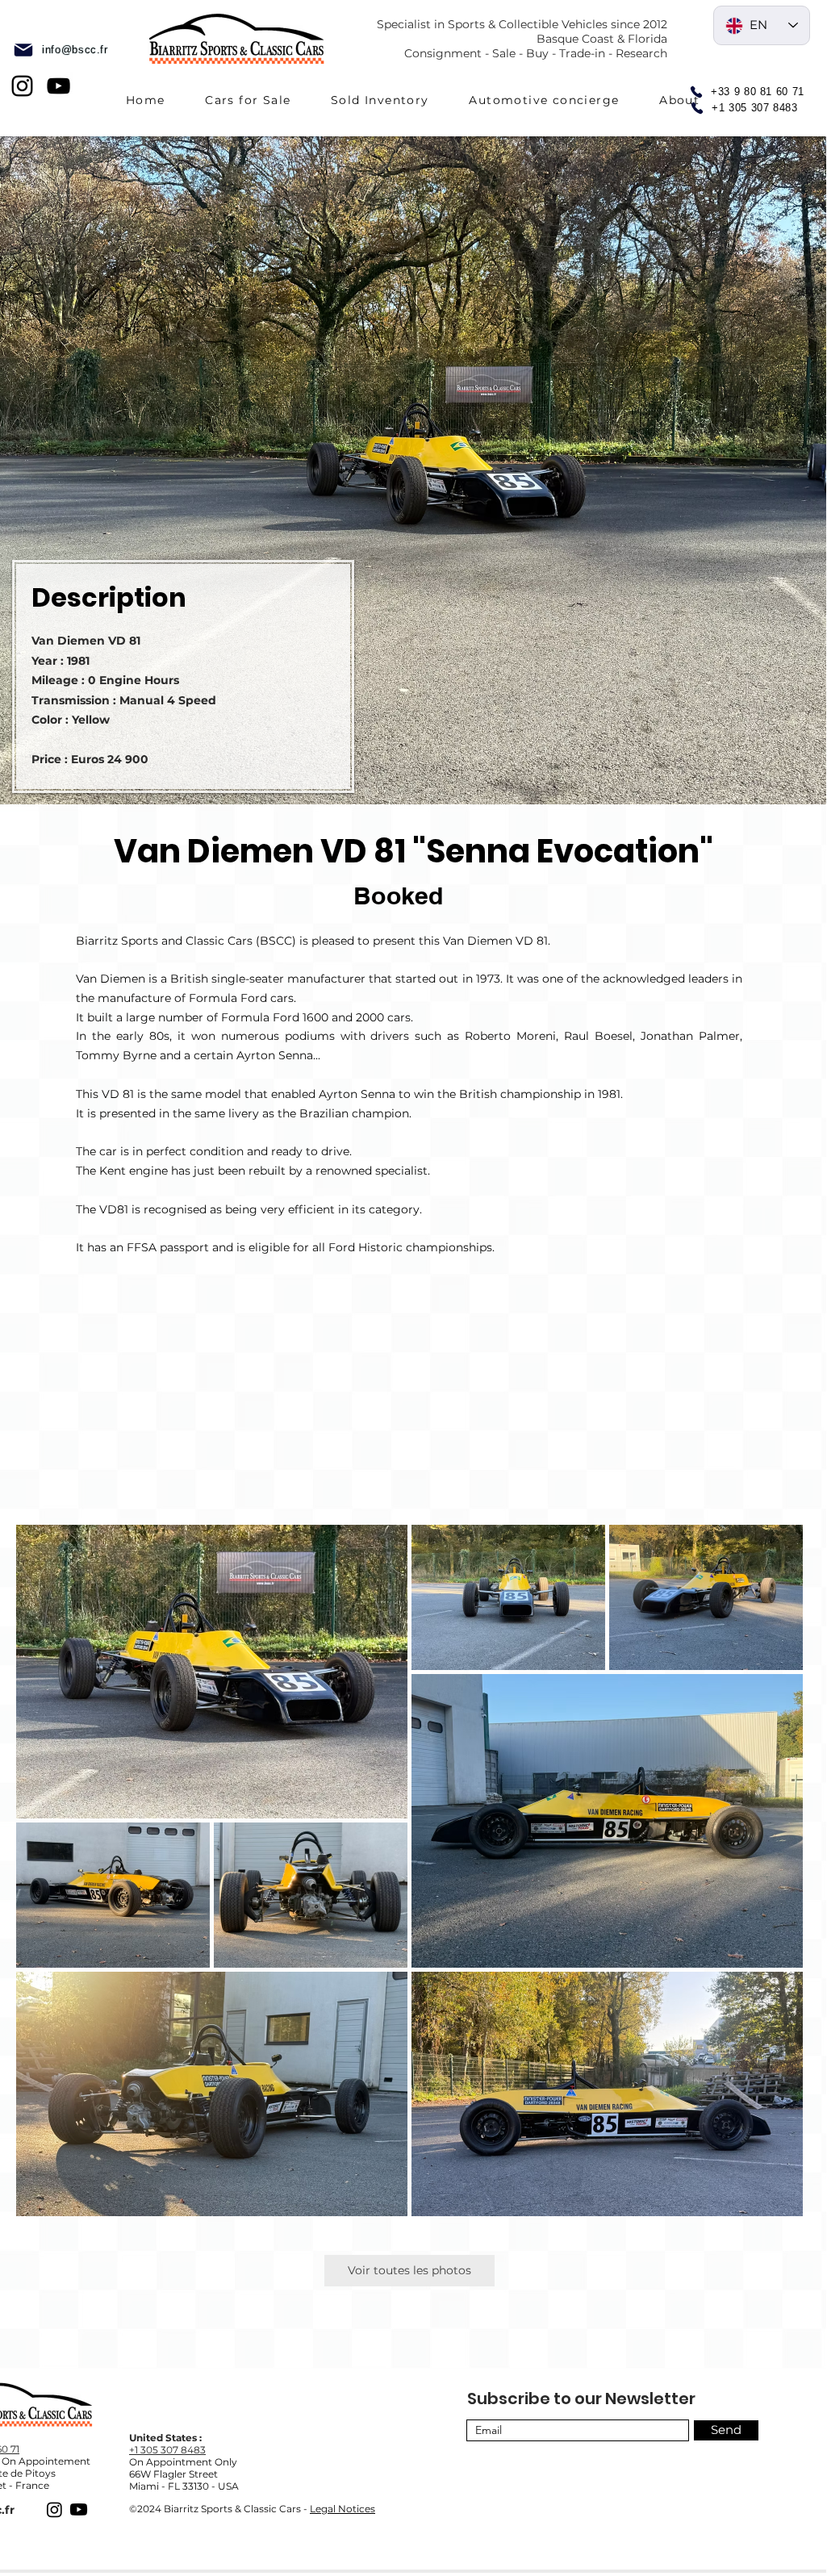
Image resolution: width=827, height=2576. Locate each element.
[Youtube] (79, 2509)
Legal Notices (342, 2509)
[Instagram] (22, 86)
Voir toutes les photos (409, 2270)
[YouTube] (58, 86)
